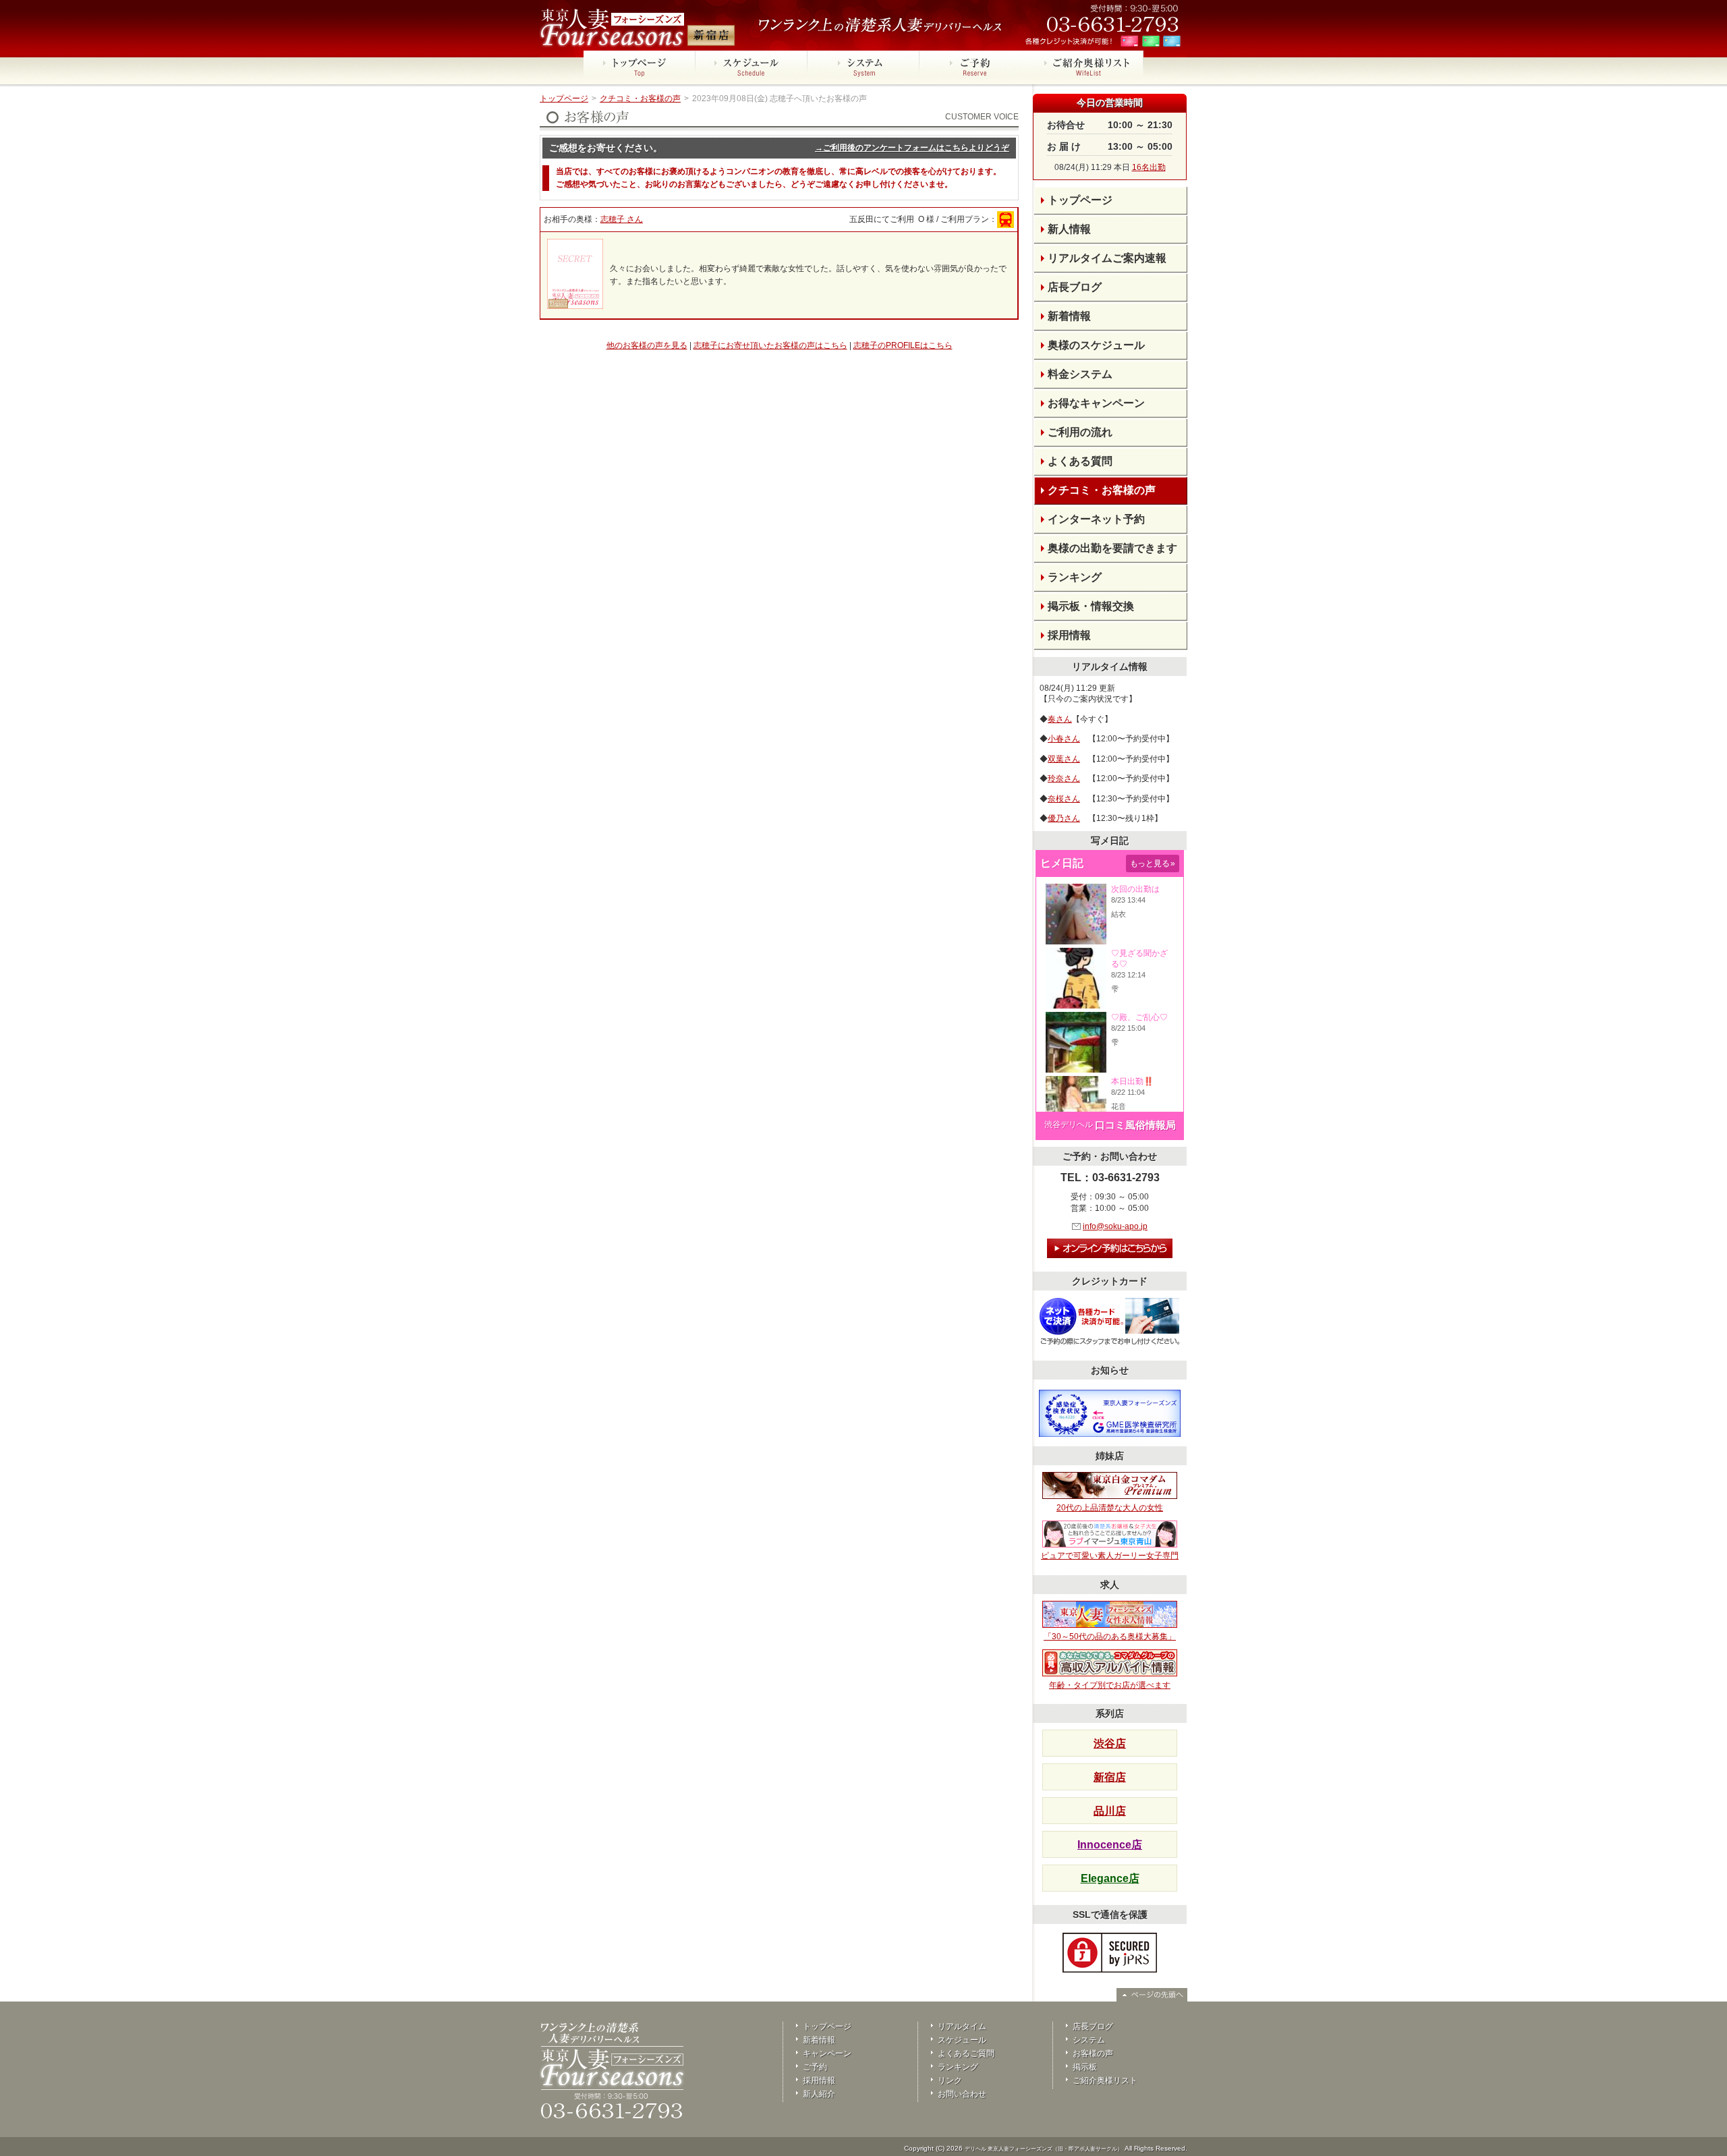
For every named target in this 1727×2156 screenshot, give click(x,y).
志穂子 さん (622, 219)
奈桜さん (1064, 799)
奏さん (1060, 719)
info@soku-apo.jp (1115, 1226)
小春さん (1064, 739)
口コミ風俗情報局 (1135, 1125)
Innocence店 (1110, 1845)
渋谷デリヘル (1069, 1125)
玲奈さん (1064, 778)
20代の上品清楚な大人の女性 (1110, 1508)
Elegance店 (1110, 1878)
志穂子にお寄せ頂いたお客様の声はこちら (770, 345)
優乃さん (1064, 818)
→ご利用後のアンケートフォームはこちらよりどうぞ (912, 148)
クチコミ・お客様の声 (640, 98)
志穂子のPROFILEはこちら (903, 345)
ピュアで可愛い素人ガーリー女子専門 (1110, 1556)
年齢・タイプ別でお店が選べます (1110, 1685)
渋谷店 (1110, 1743)
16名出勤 (1149, 167)
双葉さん (1064, 759)
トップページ (564, 98)
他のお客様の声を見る (647, 345)
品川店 (1110, 1811)
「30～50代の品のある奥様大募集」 (1110, 1637)
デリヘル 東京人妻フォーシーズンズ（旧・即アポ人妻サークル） (1044, 2149)
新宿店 (1110, 1777)
